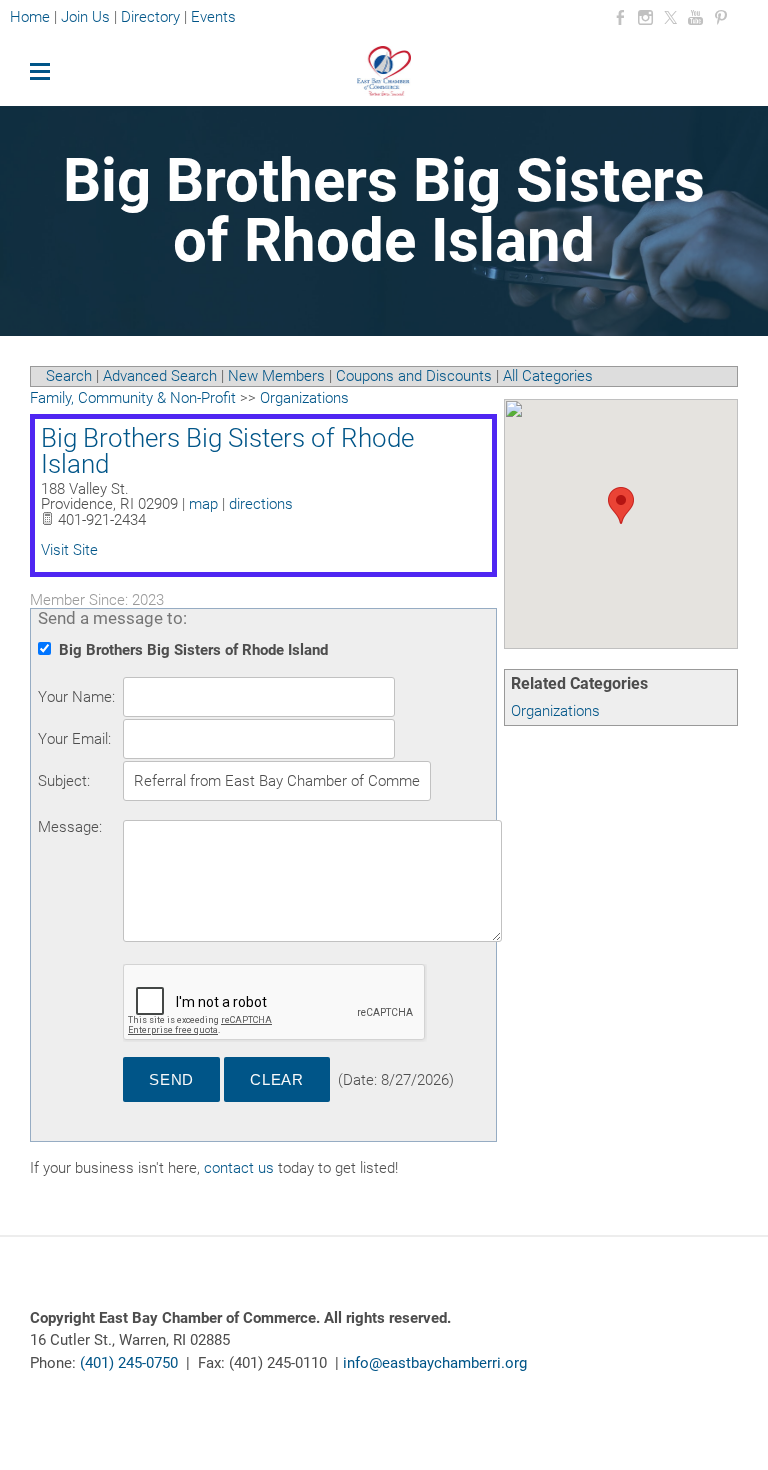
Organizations (555, 711)
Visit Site (69, 550)
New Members (276, 376)
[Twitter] (670, 18)
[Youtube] (695, 18)
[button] (621, 505)
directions (261, 504)
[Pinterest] (720, 18)
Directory (150, 17)
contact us (239, 1168)
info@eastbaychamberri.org (435, 1363)
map (203, 504)
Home (32, 17)
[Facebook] (620, 18)
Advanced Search (160, 376)
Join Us (85, 17)
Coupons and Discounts (414, 376)
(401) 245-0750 (129, 1363)
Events (213, 17)
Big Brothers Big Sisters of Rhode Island (227, 451)
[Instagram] (645, 18)
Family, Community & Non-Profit (133, 398)
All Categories (548, 376)
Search (69, 376)
